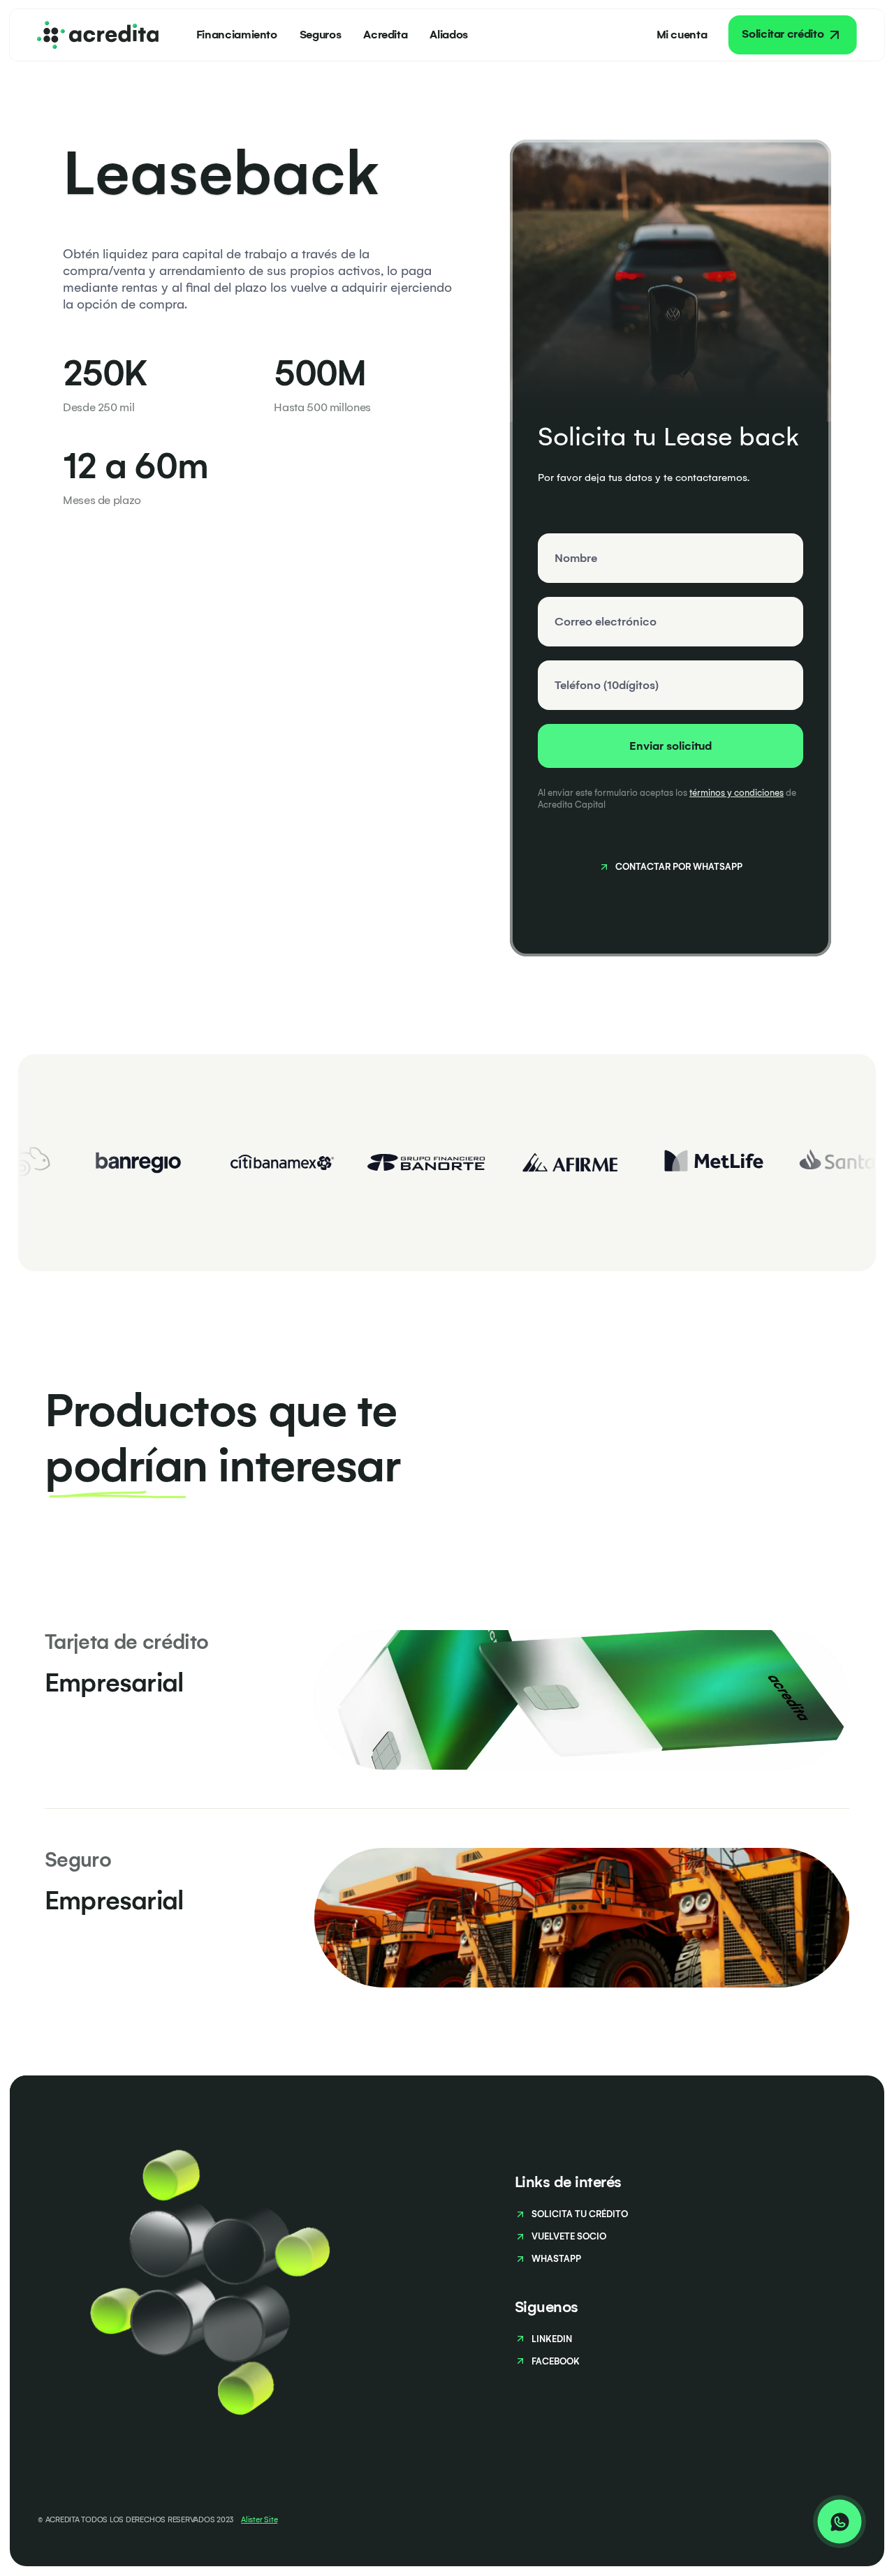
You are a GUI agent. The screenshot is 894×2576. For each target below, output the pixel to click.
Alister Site (259, 2520)
